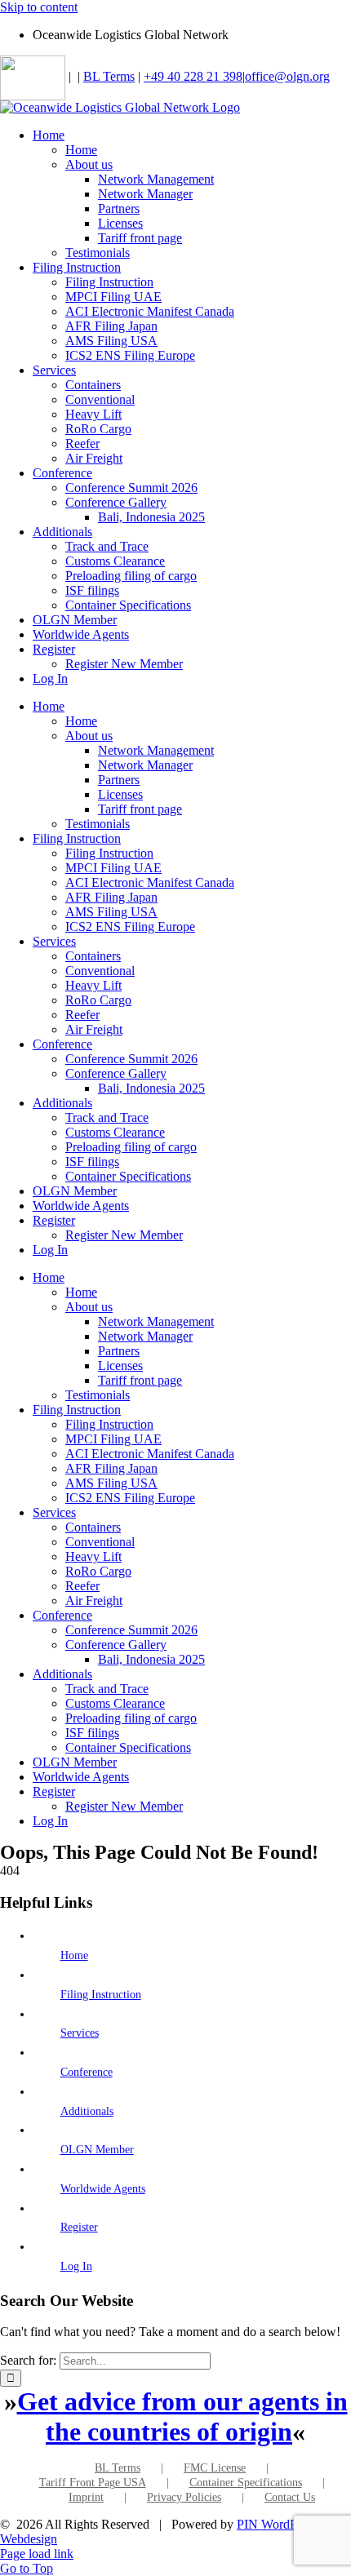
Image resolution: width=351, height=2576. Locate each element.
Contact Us (290, 2497)
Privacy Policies (184, 2497)
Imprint (86, 2497)
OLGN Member (97, 2150)
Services (80, 2033)
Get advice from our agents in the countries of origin (182, 2416)
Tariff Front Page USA (93, 2483)
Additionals (87, 2111)
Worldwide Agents (103, 2189)
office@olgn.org (287, 76)
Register (79, 2227)
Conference (87, 2072)
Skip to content (39, 7)
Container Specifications (246, 2483)
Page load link (37, 2554)
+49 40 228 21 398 (193, 76)
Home (74, 1955)
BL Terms (109, 76)
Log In (76, 2266)
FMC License (215, 2468)
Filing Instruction (101, 1995)
